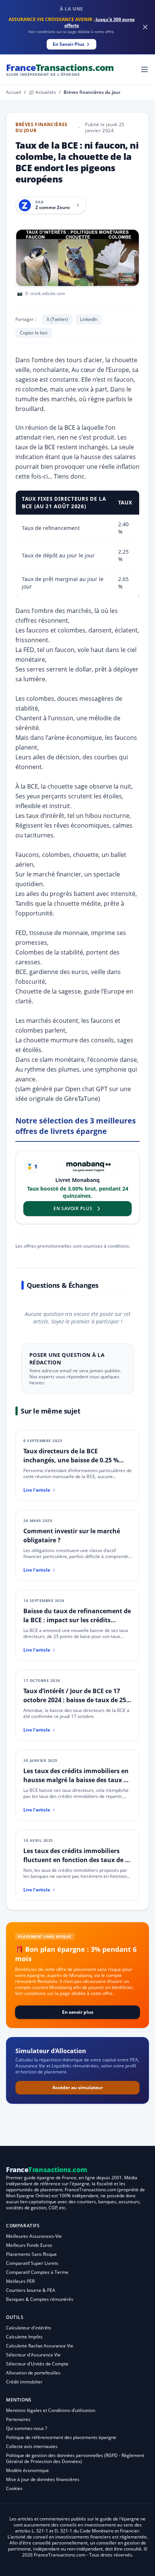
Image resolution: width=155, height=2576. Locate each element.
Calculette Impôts (24, 2337)
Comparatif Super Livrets (32, 2263)
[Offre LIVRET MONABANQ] (87, 1167)
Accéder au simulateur (77, 2087)
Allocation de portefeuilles (33, 2373)
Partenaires (18, 2419)
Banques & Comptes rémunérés (40, 2299)
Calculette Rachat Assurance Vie (40, 2346)
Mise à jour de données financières (43, 2479)
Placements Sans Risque (31, 2254)
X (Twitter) (57, 319)
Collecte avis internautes (32, 2446)
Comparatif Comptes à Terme (37, 2272)
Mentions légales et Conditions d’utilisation (51, 2410)
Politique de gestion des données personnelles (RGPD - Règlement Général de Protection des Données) (75, 2458)
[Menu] (144, 69)
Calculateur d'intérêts (29, 2328)
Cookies (14, 2488)
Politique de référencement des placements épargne (61, 2437)
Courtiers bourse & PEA (31, 2290)
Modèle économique (27, 2470)
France (60, 69)
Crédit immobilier (24, 2382)
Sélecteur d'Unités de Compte (37, 2364)
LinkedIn (89, 319)
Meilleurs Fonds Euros (29, 2245)
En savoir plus (78, 2012)
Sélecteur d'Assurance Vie (33, 2355)
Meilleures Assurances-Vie (34, 2236)
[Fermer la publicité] (145, 27)
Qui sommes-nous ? (27, 2428)
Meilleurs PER (20, 2281)
